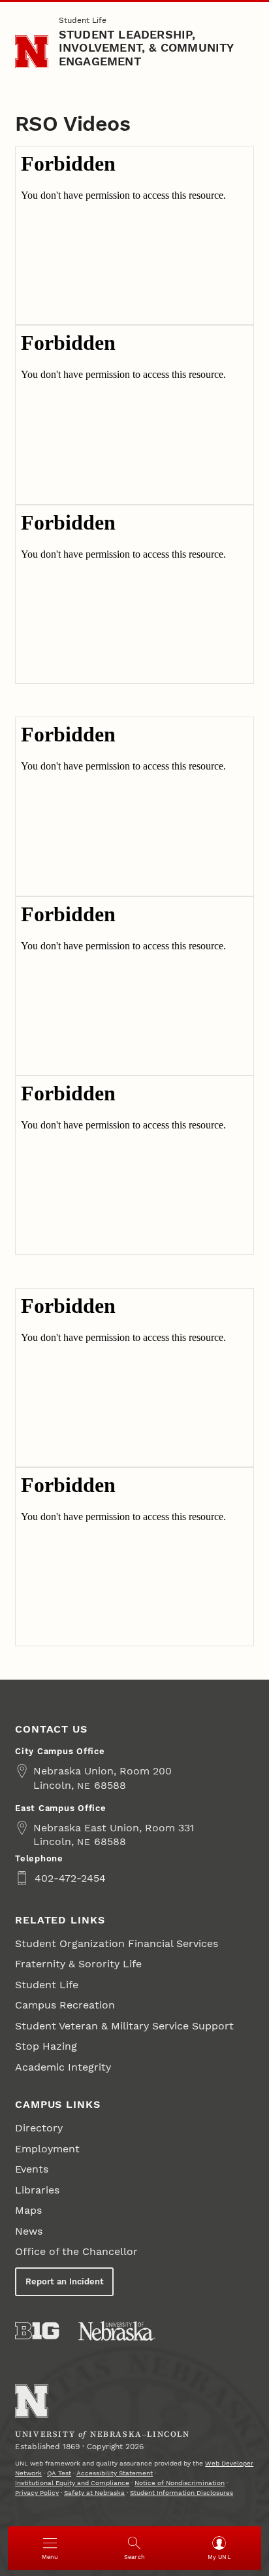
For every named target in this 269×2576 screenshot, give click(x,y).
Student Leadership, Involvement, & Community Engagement (146, 48)
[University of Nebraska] (117, 2331)
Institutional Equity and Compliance (72, 2483)
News (29, 2231)
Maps (28, 2210)
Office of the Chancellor (76, 2251)
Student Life (83, 20)
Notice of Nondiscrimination (180, 2483)
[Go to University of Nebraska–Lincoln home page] (32, 52)
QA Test (59, 2473)
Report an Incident (65, 2281)
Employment (47, 2149)
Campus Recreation (65, 2005)
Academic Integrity (63, 2067)
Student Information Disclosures (182, 2493)
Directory (39, 2128)
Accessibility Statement (115, 2473)
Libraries (37, 2190)
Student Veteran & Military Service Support (124, 2026)
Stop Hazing (46, 2046)
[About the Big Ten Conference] (37, 2331)
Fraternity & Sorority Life (78, 1964)
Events (32, 2169)
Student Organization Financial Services (117, 1943)
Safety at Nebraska (94, 2493)
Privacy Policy (37, 2493)
